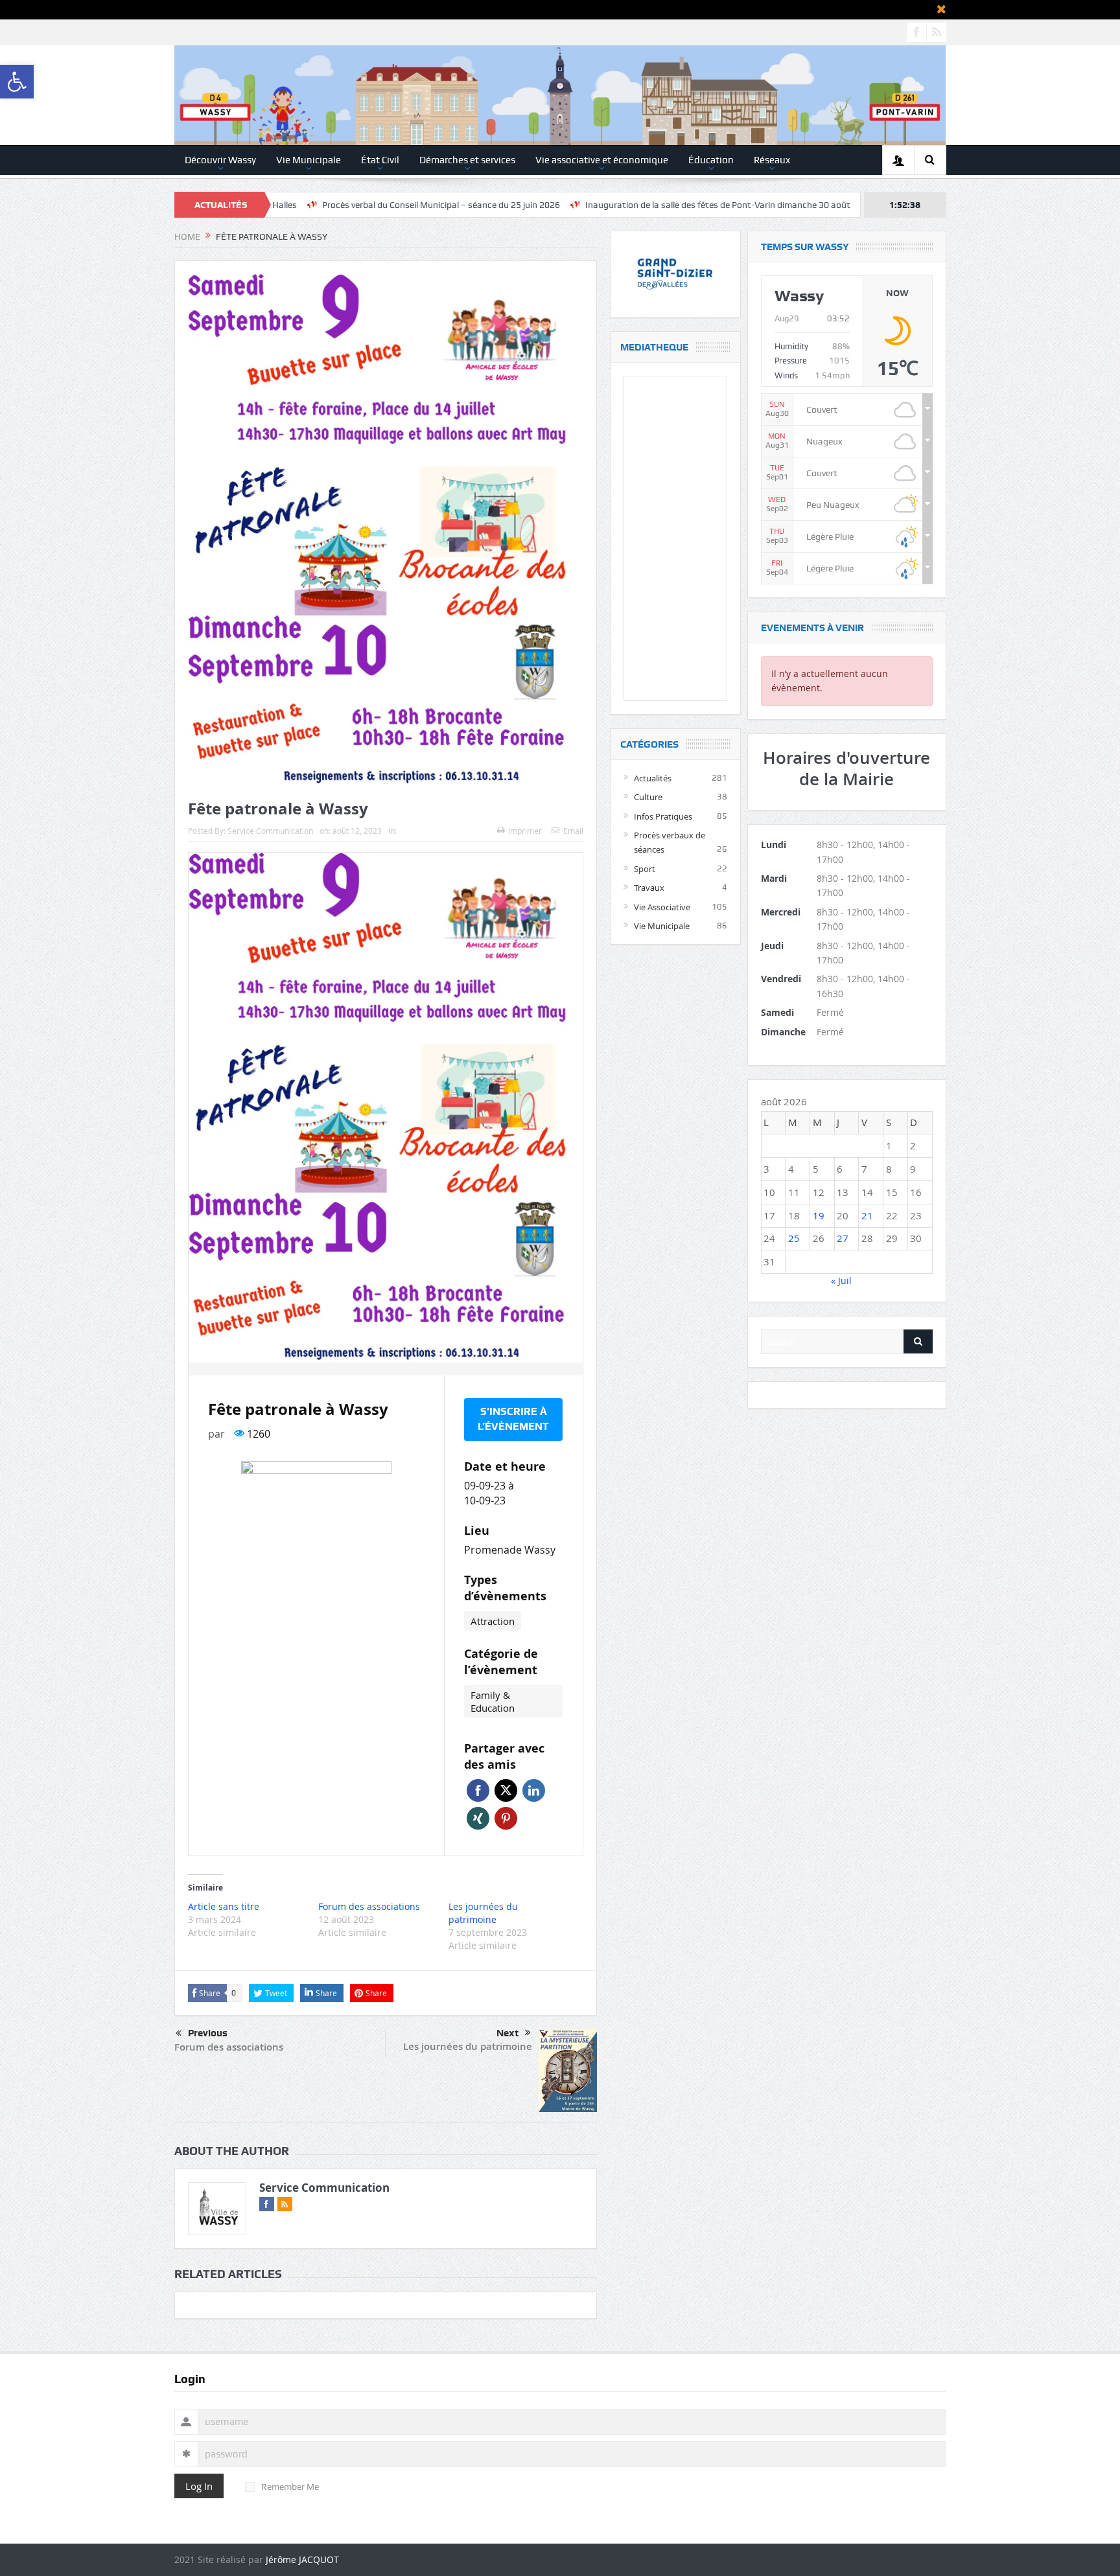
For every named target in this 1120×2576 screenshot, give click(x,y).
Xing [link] (478, 1818)
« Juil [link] (841, 1281)
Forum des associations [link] (229, 2047)
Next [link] (507, 2033)
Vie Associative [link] (662, 907)
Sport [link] (645, 869)
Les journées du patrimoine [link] (468, 2046)
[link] (17, 82)
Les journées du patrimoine (483, 1913)
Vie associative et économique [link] (602, 160)
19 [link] (819, 1215)
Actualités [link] (653, 778)
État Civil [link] (380, 160)
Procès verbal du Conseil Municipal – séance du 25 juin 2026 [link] (316, 205)
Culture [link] (648, 797)
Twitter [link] (506, 1790)
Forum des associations (369, 1906)
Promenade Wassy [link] (510, 1550)
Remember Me (290, 2487)
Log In (199, 2486)
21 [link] (867, 1215)
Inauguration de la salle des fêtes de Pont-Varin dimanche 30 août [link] (593, 205)
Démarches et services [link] (467, 160)
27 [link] (843, 1238)
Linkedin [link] (534, 1790)
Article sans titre (224, 1906)
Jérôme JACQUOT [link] (302, 2559)
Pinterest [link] (506, 1818)
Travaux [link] (649, 888)
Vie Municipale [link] (309, 160)
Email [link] (573, 831)
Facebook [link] (478, 1790)
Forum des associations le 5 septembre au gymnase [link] (855, 205)
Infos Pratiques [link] (663, 816)
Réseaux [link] (772, 160)
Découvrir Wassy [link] (220, 160)
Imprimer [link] (525, 831)
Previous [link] (208, 2033)
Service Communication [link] (270, 831)
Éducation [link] (711, 160)
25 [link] (794, 1238)
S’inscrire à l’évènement (513, 1419)
